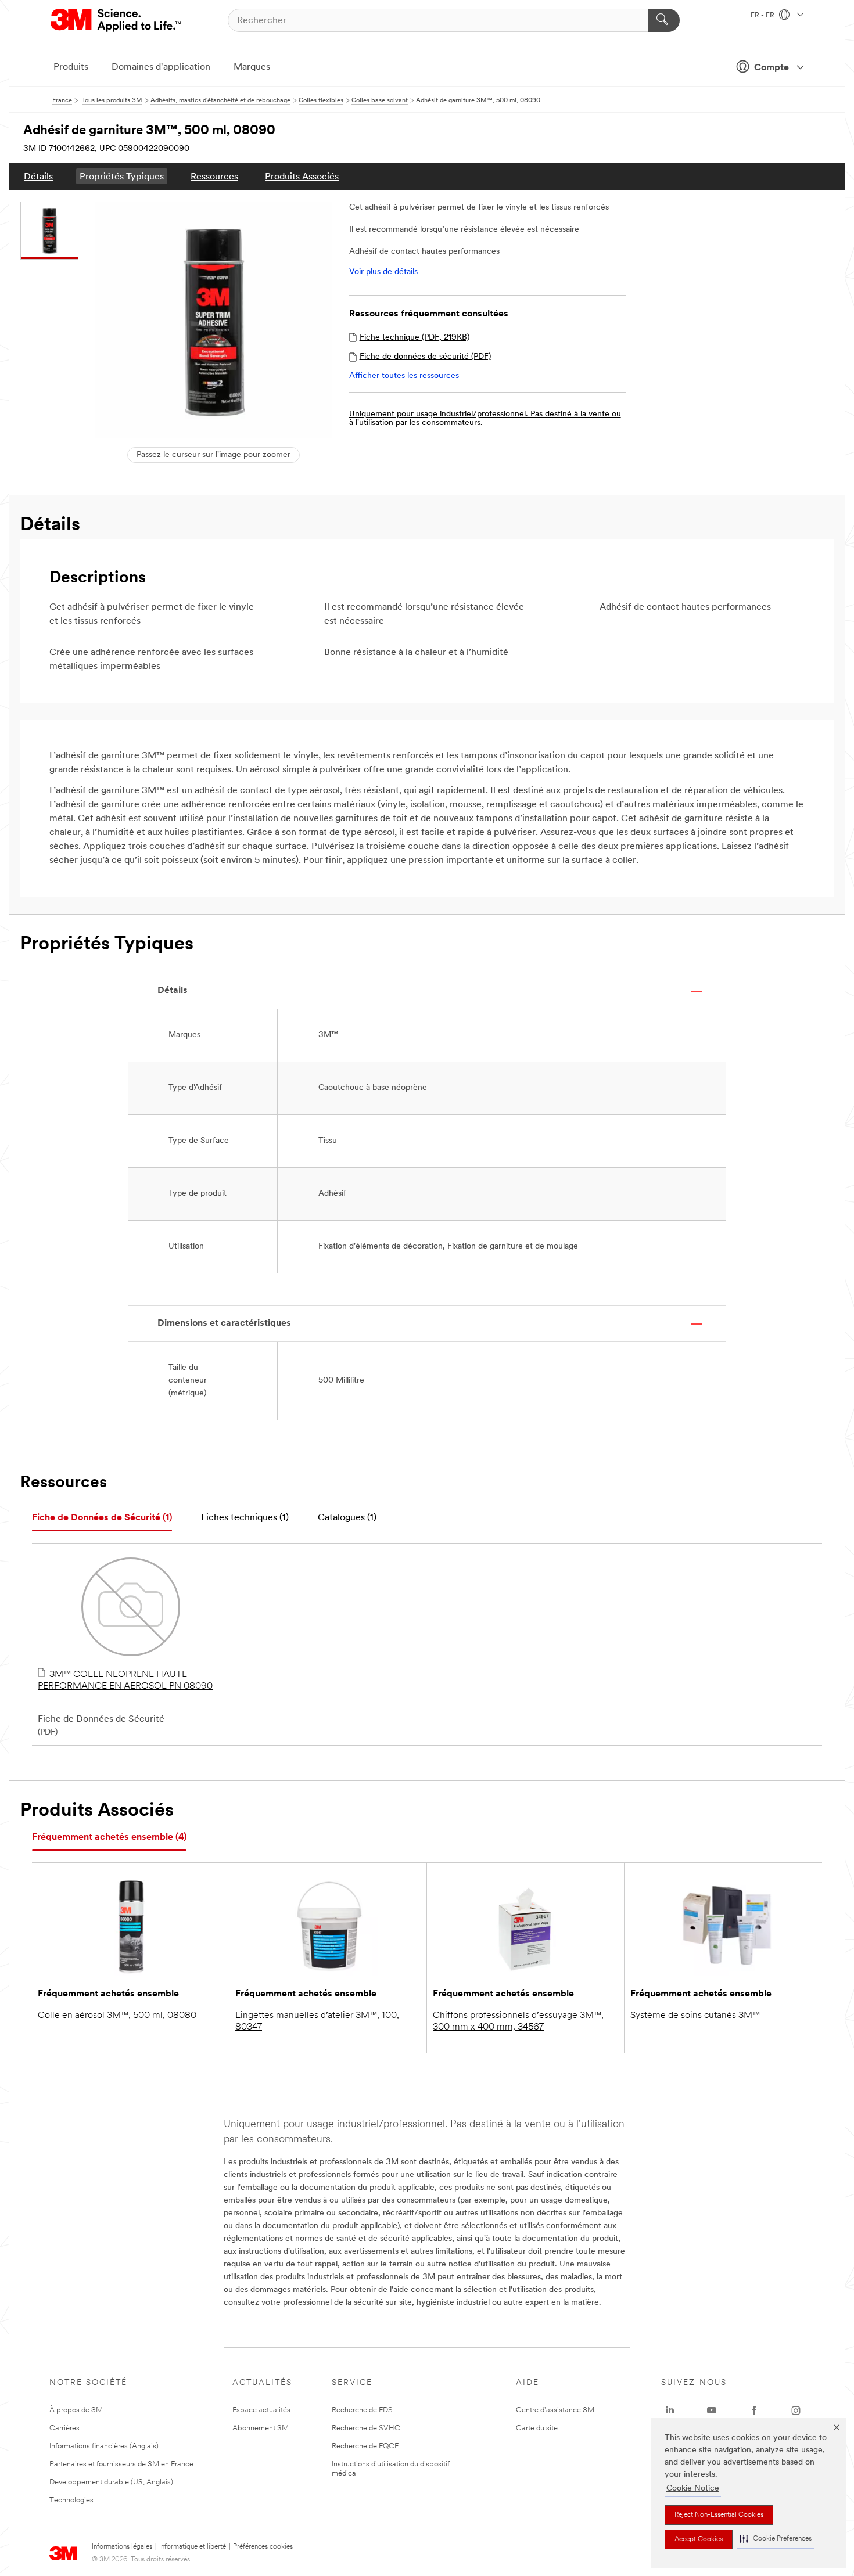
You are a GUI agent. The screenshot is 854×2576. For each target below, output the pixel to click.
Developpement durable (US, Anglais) (111, 2482)
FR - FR (763, 16)
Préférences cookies (263, 2547)
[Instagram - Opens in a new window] (796, 2410)
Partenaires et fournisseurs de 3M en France (121, 2464)
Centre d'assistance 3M (555, 2410)
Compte (772, 68)
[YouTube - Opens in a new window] (712, 2410)
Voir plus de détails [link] (383, 272)
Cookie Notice (693, 2489)
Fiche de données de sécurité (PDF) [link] (425, 357)
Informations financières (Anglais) (104, 2446)
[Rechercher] (664, 20)
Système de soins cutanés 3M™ (695, 2016)
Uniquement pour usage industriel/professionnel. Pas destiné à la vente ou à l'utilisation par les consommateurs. (485, 419)
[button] (776, 2539)
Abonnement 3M (261, 2428)
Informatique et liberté (193, 2547)
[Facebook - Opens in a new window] (754, 2410)
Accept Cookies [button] (699, 2539)
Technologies (71, 2500)
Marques (252, 67)
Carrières (64, 2428)
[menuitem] (38, 176)
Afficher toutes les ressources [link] (404, 376)
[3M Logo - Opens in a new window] (116, 20)
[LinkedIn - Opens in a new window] (670, 2410)
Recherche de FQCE (365, 2446)
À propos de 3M (76, 2410)
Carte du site (537, 2428)
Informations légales (122, 2547)
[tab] (102, 1518)
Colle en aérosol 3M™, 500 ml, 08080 (117, 2016)
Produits (71, 67)
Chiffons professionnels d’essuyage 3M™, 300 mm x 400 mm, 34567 (518, 2021)
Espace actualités (261, 2410)
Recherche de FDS (362, 2410)
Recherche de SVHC (366, 2428)
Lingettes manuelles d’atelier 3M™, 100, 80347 (317, 2021)
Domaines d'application (161, 67)
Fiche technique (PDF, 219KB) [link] (415, 338)
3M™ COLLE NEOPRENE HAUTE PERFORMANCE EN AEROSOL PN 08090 (125, 1681)
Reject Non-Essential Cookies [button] (719, 2515)
